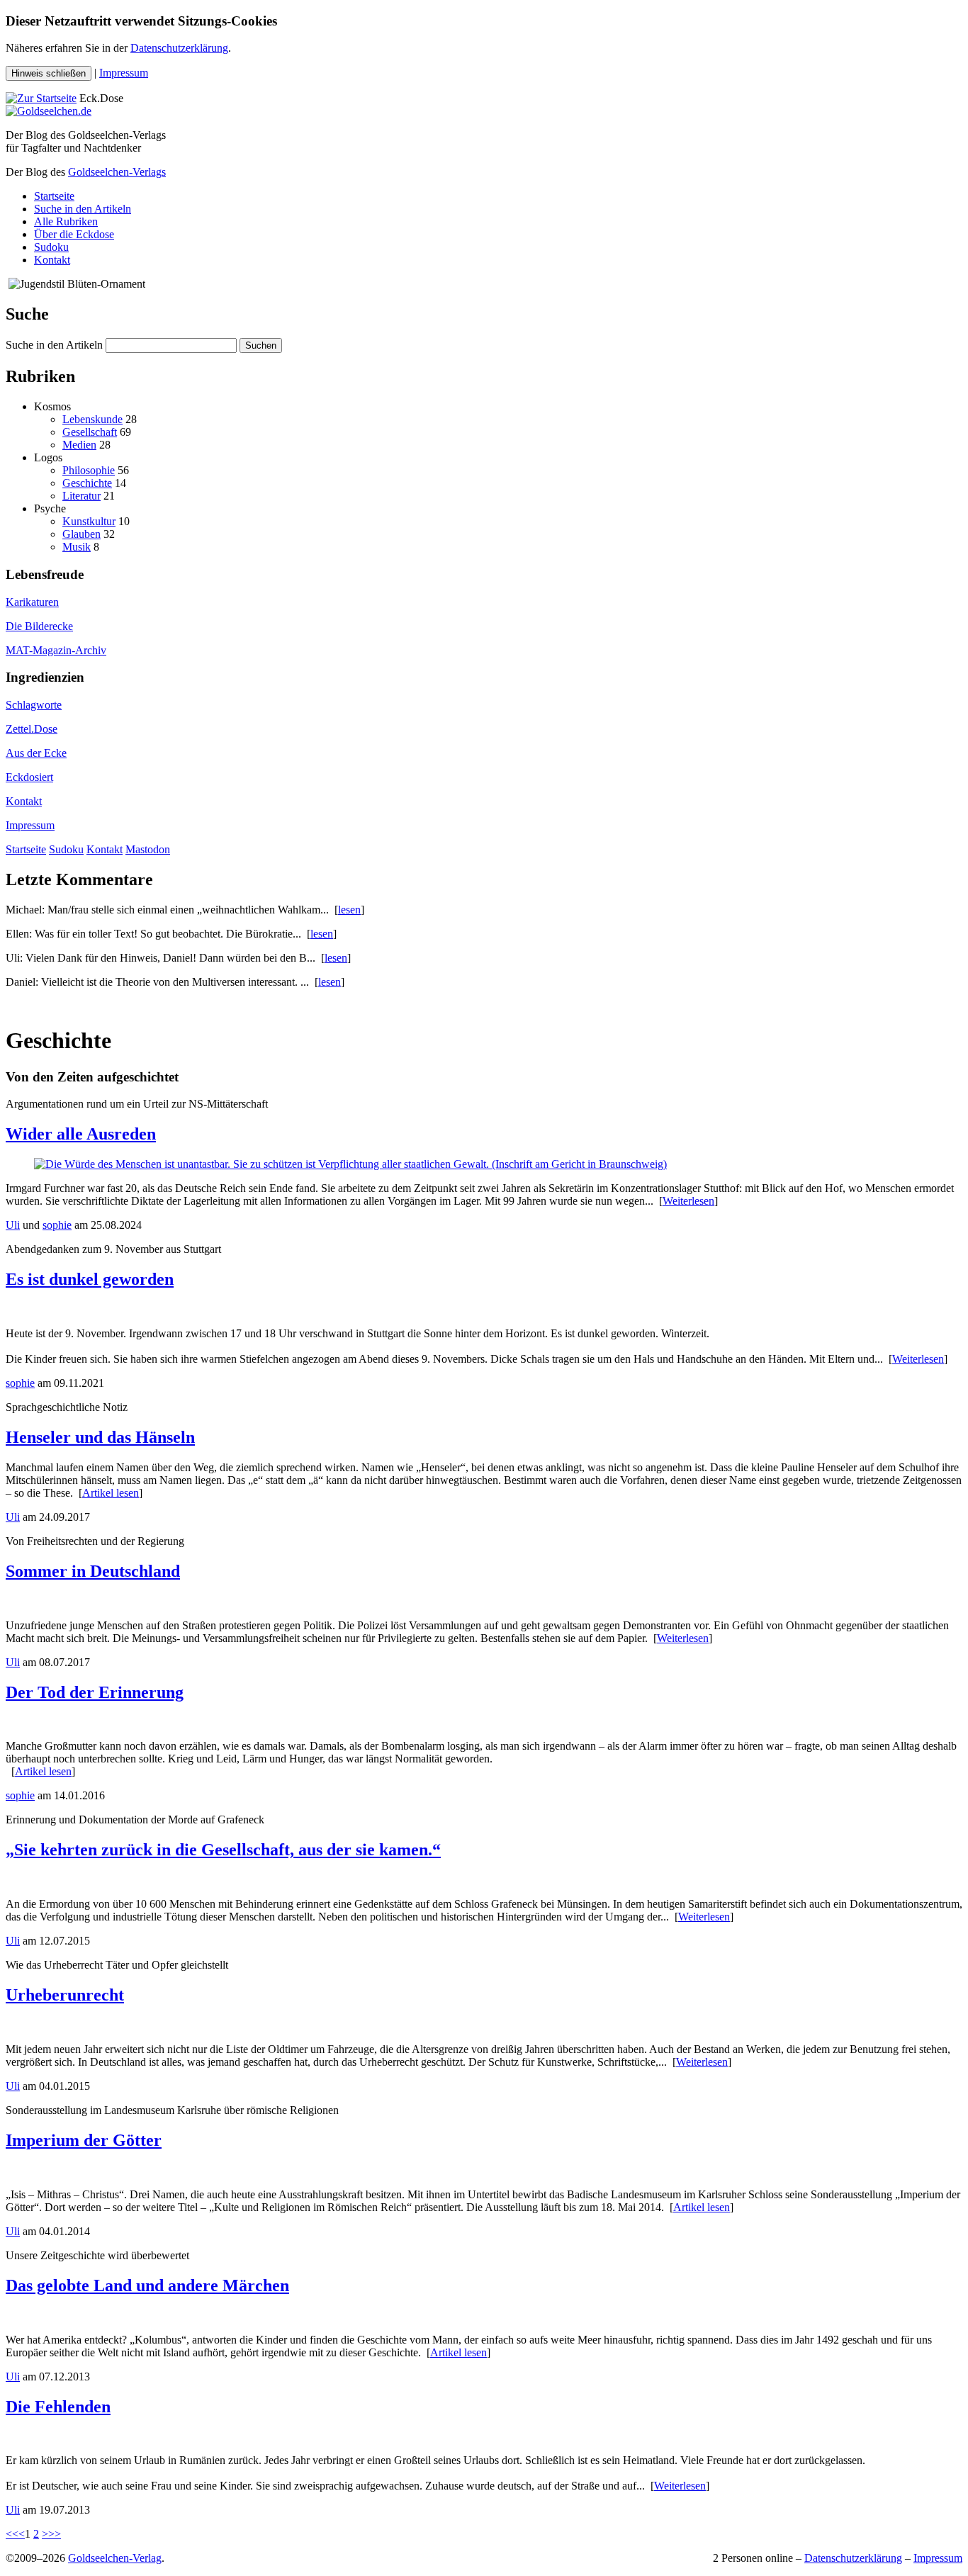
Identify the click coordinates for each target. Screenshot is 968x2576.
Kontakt (52, 260)
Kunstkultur (89, 521)
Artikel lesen (111, 1493)
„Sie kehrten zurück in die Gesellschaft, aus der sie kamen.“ (223, 1850)
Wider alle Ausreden (81, 1134)
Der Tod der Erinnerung (95, 1692)
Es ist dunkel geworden (90, 1279)
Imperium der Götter (84, 2140)
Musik (77, 547)
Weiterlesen (688, 1201)
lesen (349, 910)
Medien (79, 445)
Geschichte (87, 483)
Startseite (54, 196)
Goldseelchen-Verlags (117, 172)
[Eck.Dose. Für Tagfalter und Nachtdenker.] (41, 98)
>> (55, 2534)
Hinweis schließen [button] (49, 73)
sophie (57, 1225)
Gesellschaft (90, 432)
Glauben (81, 534)
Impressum (124, 73)
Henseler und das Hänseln (100, 1437)
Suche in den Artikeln (83, 209)
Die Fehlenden (58, 2407)
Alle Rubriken (66, 221)
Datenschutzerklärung (179, 48)
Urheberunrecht (65, 1995)
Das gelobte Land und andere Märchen (147, 2285)
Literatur (81, 496)
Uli (13, 1225)
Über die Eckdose (74, 234)
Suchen (261, 345)
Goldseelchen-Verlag (115, 2558)
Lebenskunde (92, 419)
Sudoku (51, 247)
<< (12, 2534)
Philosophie (89, 470)
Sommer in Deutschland (93, 1571)
